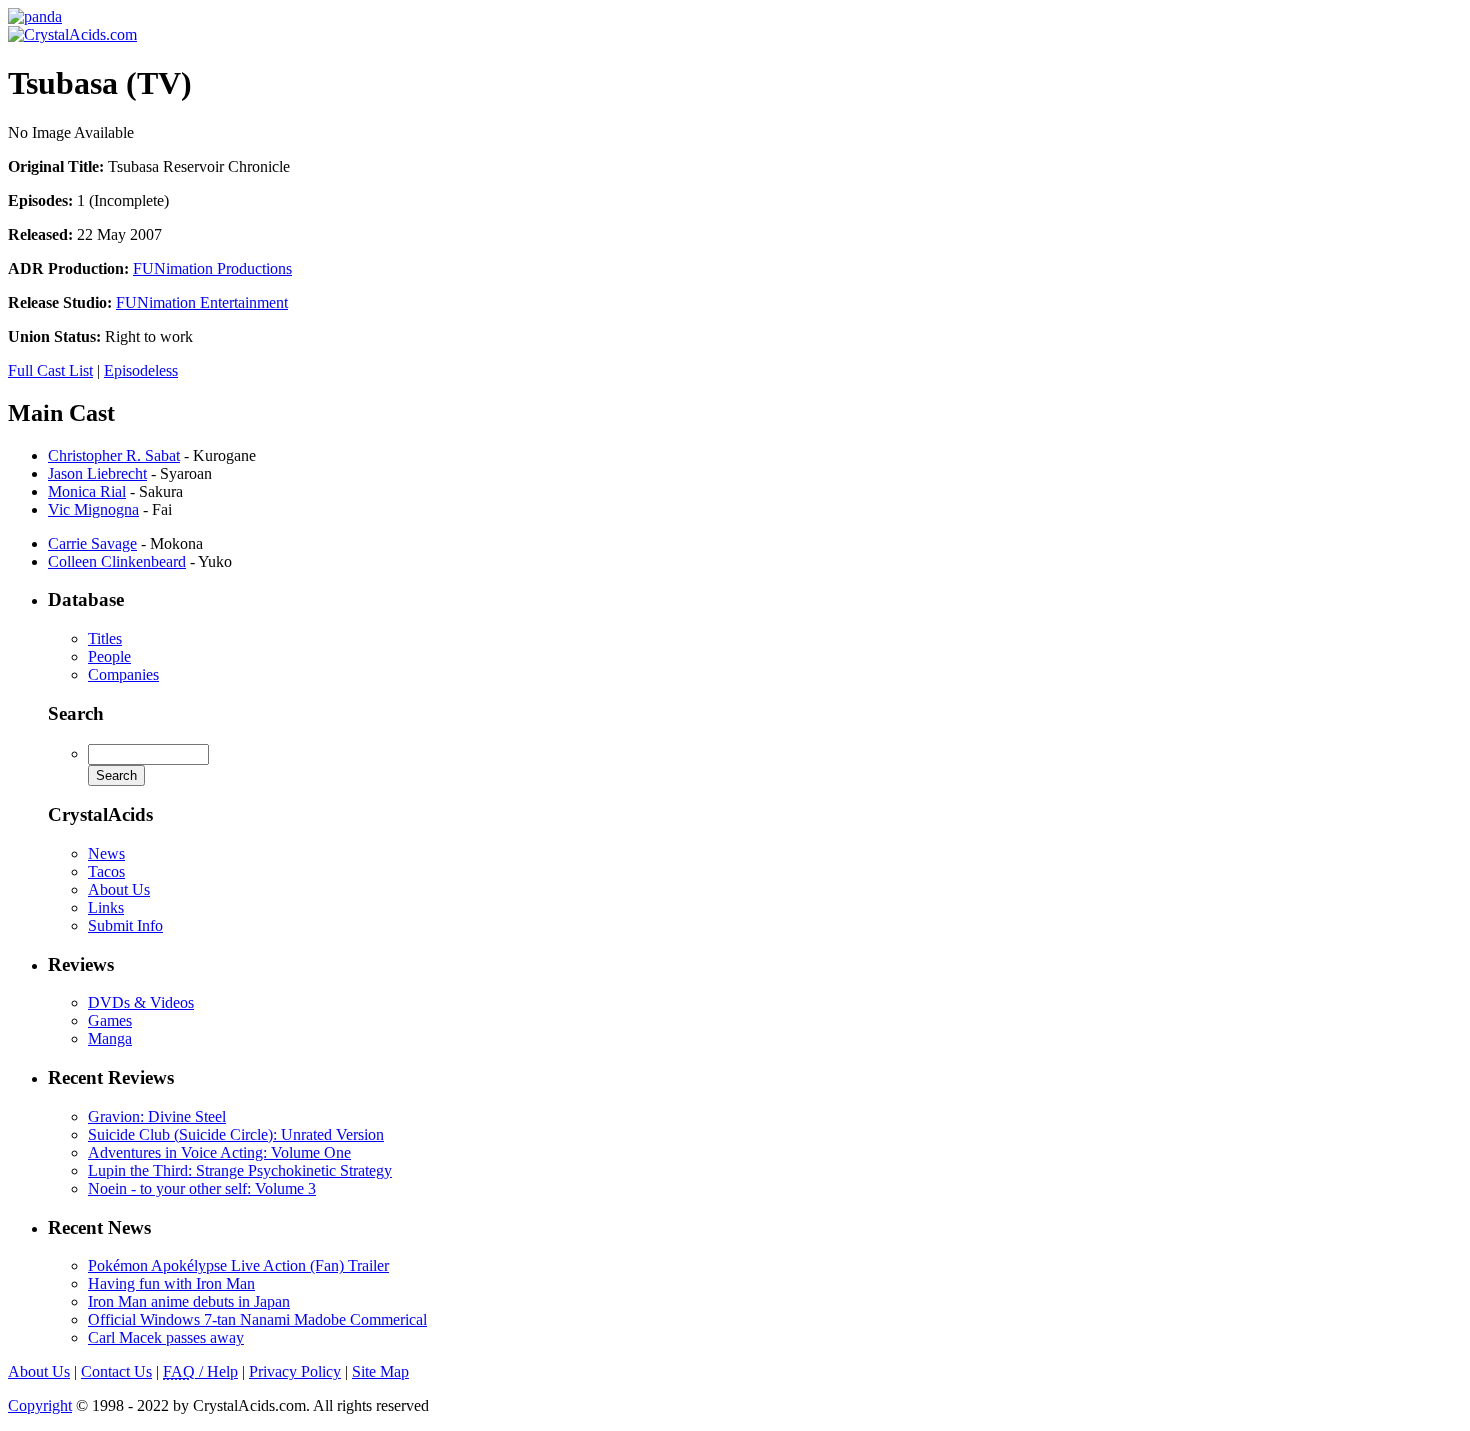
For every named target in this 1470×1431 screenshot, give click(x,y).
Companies (123, 674)
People (109, 656)
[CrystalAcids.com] (35, 16)
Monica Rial (87, 491)
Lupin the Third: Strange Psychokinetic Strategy (240, 1170)
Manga (110, 1038)
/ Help (200, 1371)
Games (110, 1020)
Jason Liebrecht (97, 473)
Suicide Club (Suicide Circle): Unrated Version (236, 1134)
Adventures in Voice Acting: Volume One (219, 1152)
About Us (119, 889)
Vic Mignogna (93, 509)
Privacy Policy (295, 1371)
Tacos (106, 871)
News (106, 853)
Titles (105, 638)
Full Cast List (50, 370)
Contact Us (116, 1371)
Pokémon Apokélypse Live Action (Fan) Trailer (238, 1265)
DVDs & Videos (141, 1002)
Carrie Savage (92, 543)
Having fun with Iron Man (171, 1283)
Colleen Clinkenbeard (117, 561)
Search (76, 713)
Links (106, 907)
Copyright (40, 1405)
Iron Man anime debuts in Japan (189, 1301)
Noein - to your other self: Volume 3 (202, 1188)
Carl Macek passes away (166, 1337)
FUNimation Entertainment (202, 302)
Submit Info (125, 925)
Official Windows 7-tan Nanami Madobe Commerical (257, 1319)
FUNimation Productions (212, 268)
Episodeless (141, 370)
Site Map (380, 1371)
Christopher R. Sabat (114, 455)
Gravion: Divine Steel (157, 1116)
